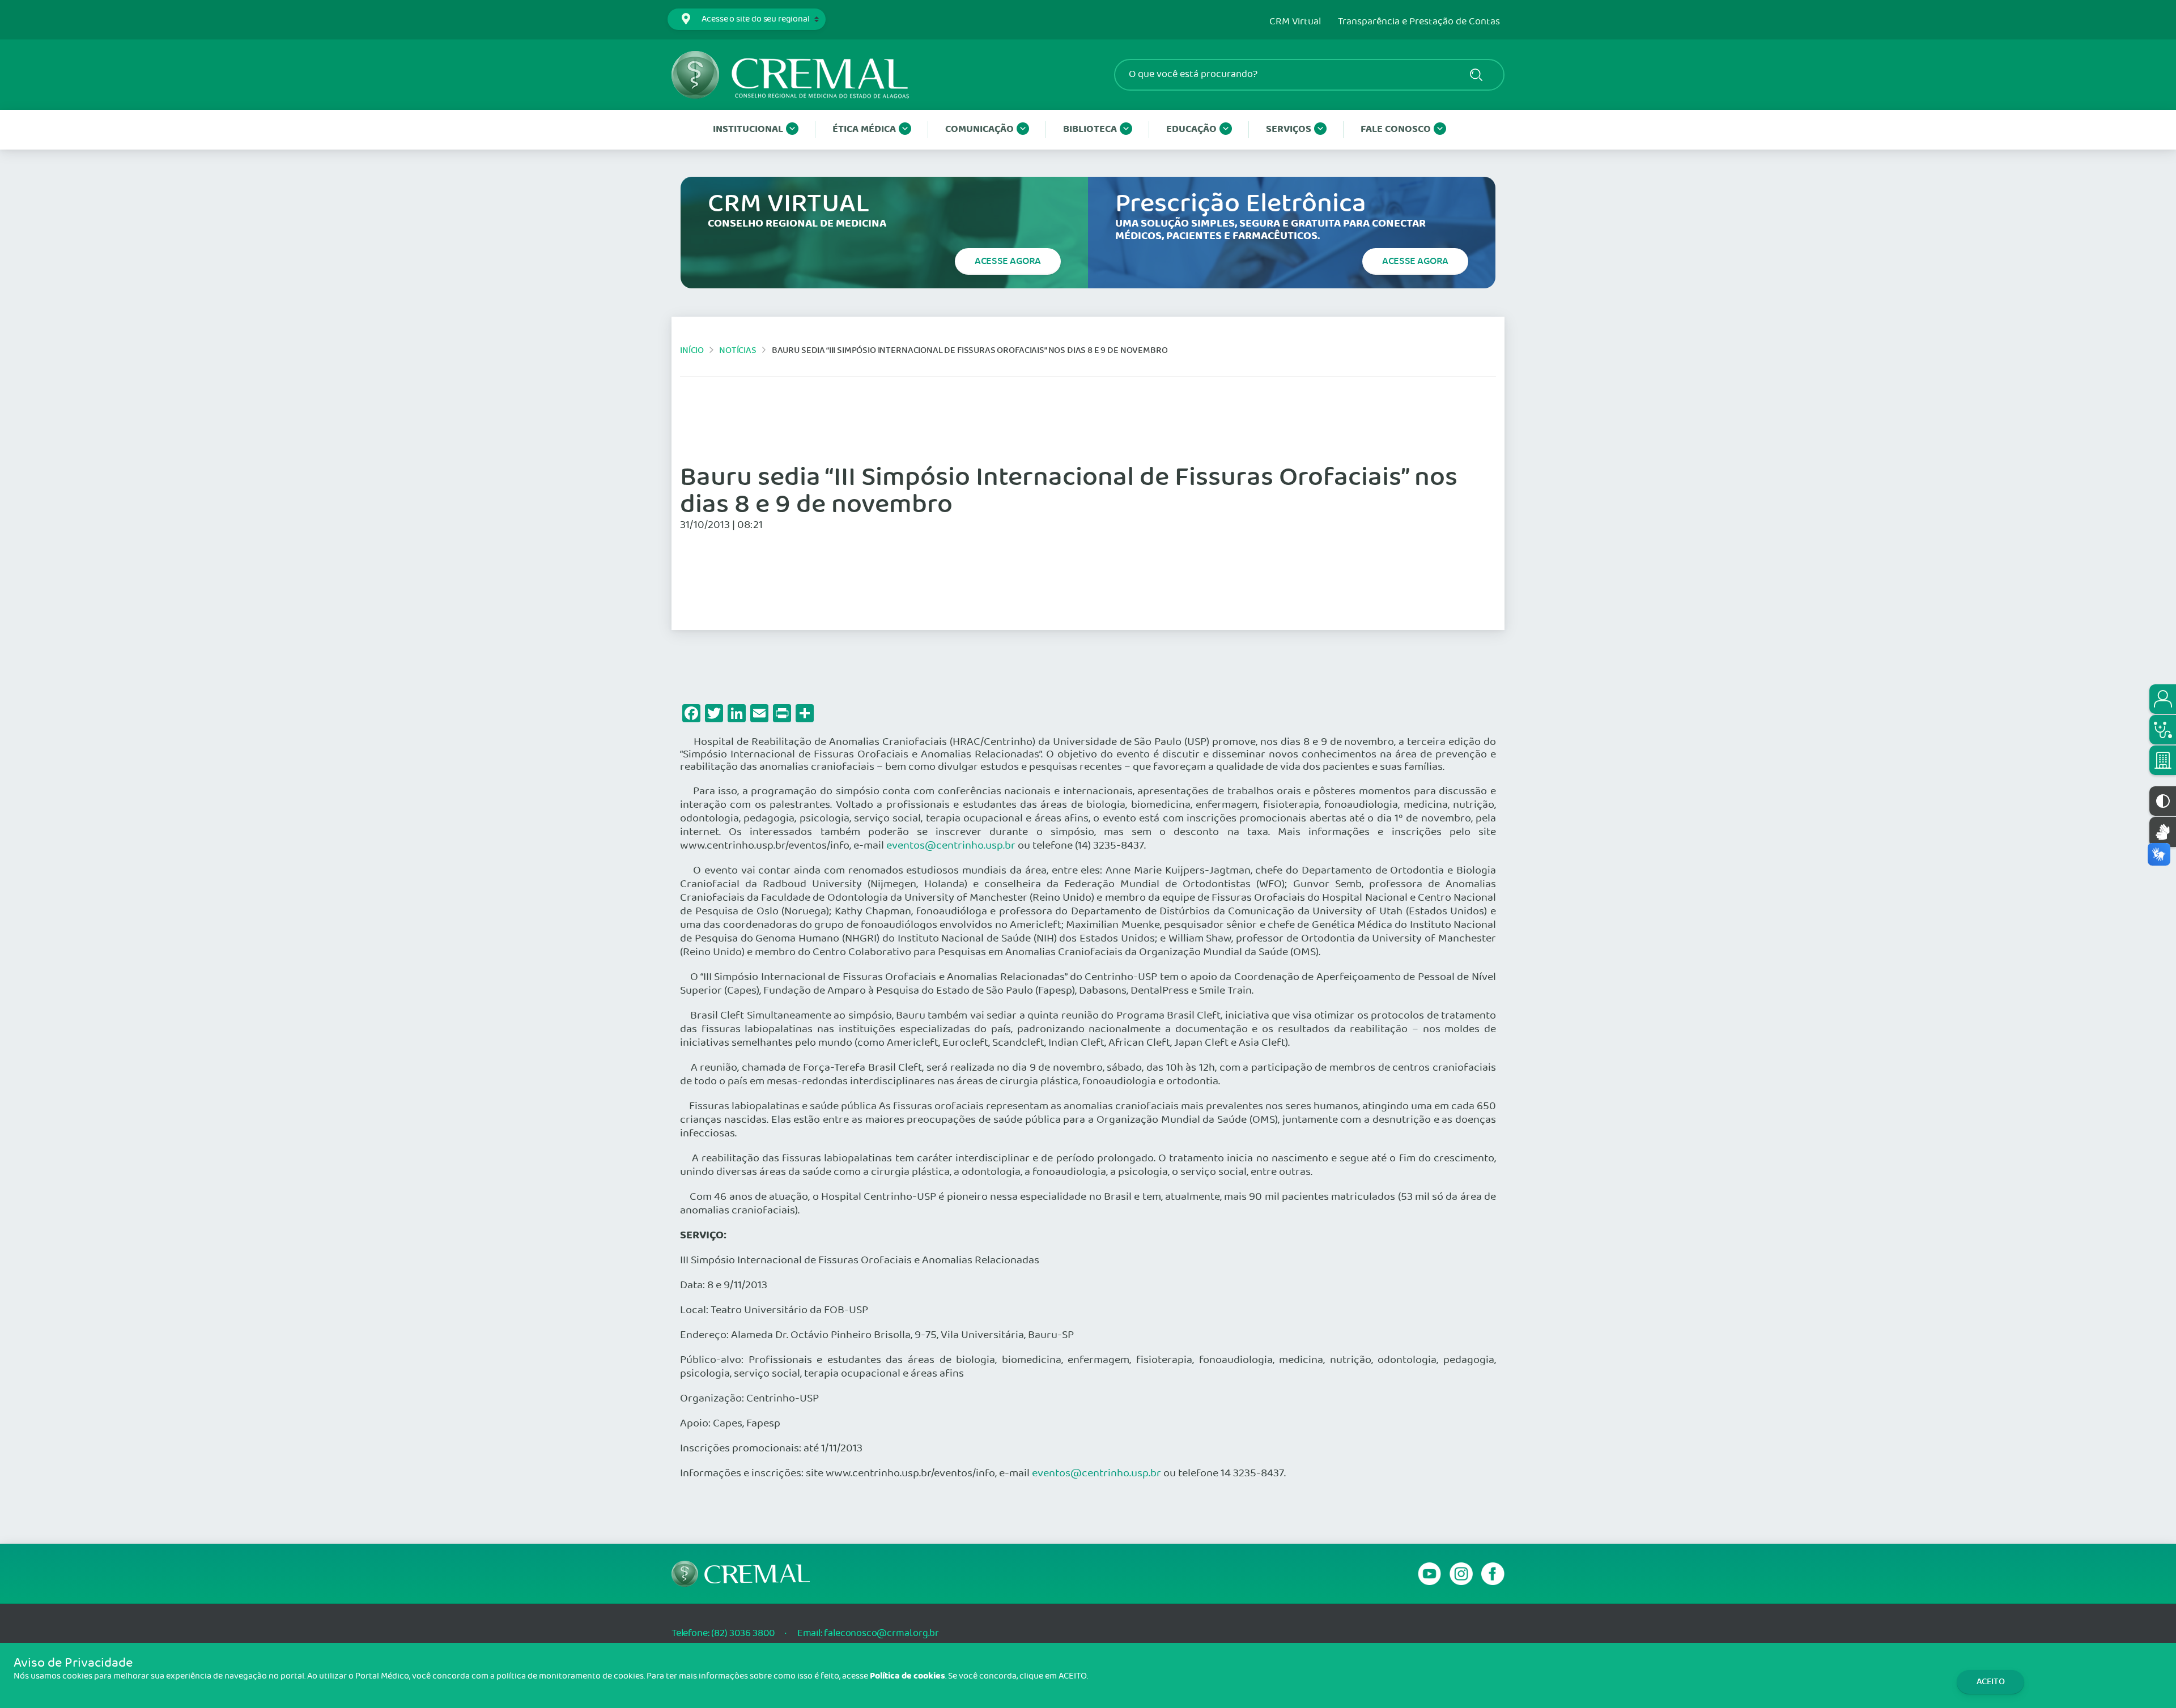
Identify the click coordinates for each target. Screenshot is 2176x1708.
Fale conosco (1396, 129)
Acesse (1008, 261)
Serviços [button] (1289, 129)
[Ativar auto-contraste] (2163, 801)
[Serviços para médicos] (2163, 730)
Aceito (1991, 1682)
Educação (1191, 129)
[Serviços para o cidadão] (2163, 699)
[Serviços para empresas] (2163, 760)
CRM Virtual (1295, 22)
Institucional (748, 129)
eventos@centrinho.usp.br (951, 846)
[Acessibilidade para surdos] (2163, 832)
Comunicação (979, 129)
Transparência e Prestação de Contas (1419, 22)
